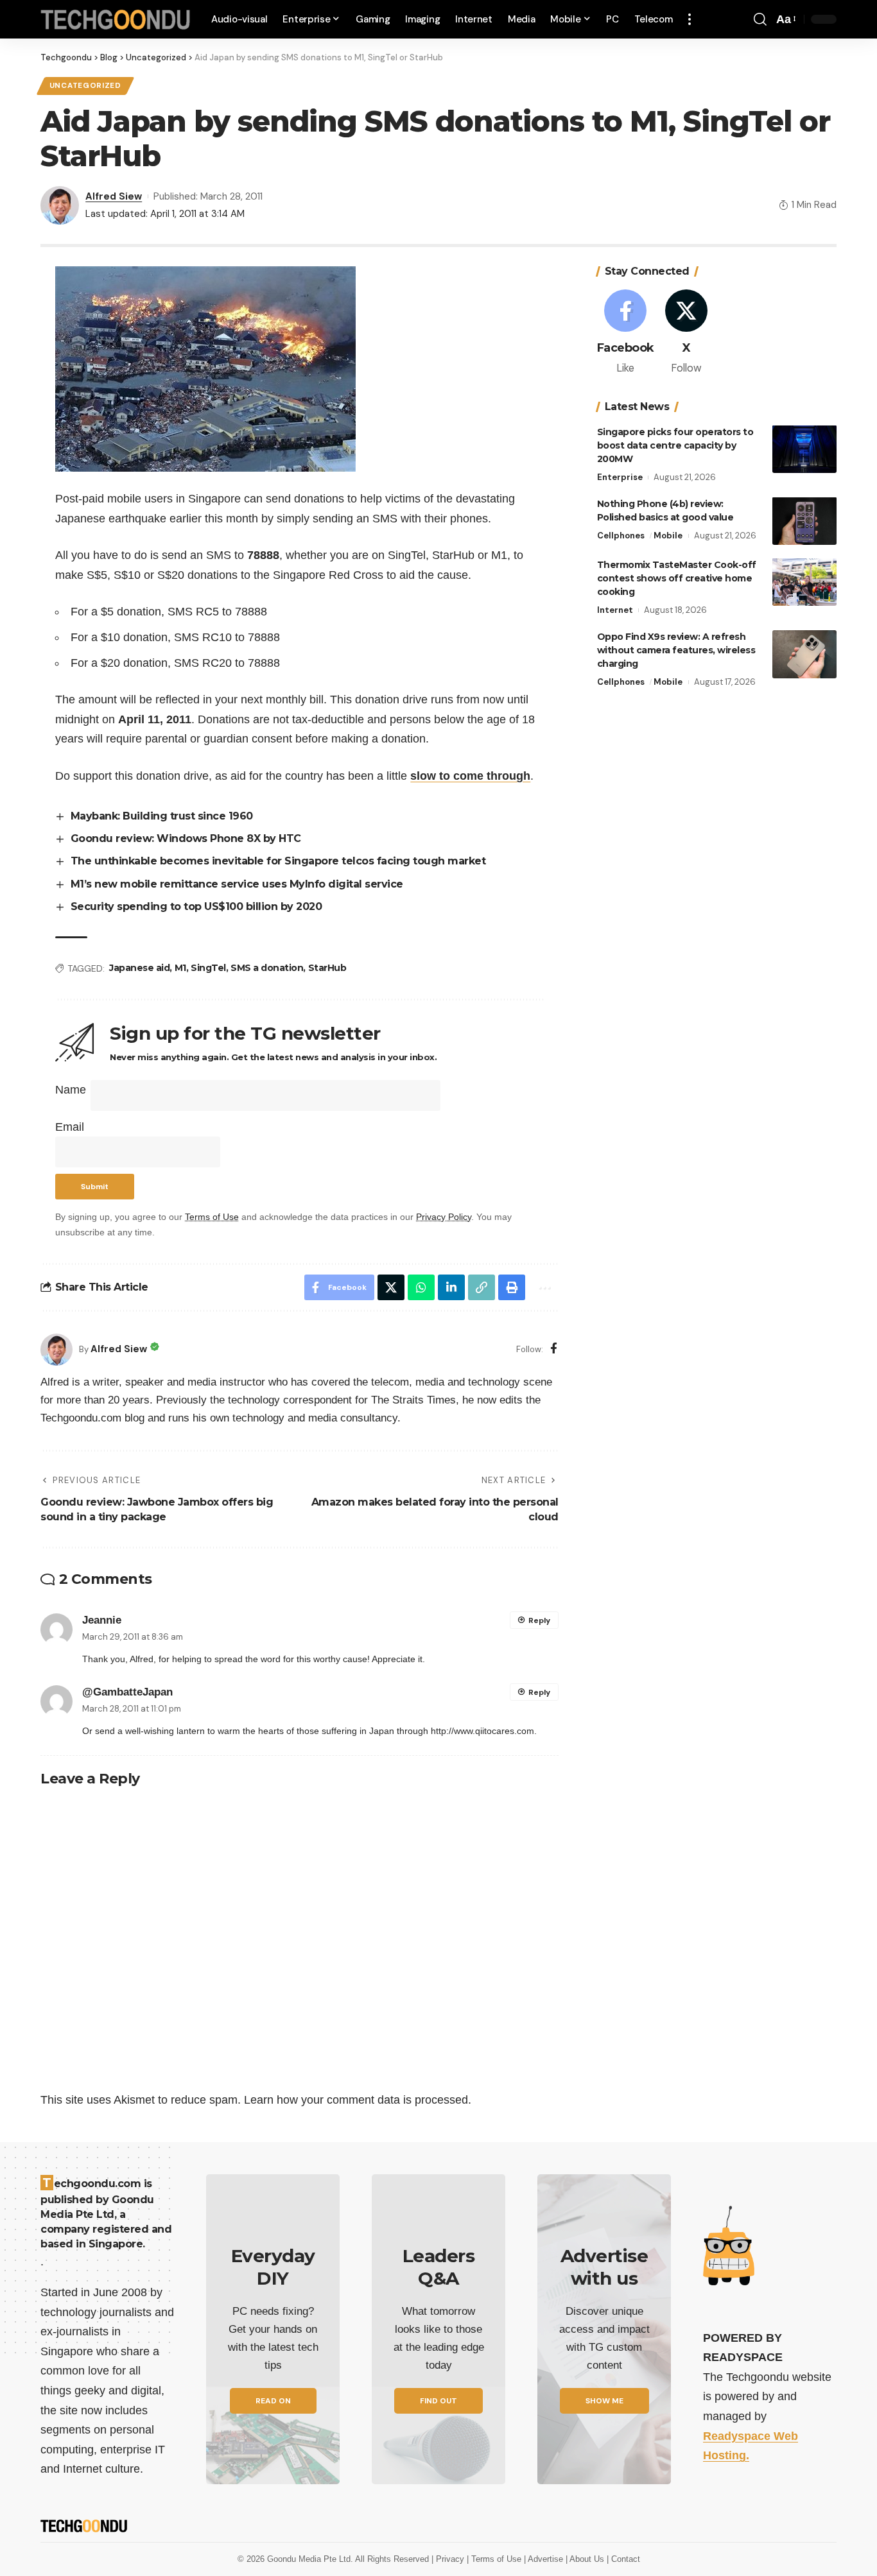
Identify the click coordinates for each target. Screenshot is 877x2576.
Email (70, 1127)
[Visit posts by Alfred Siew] (56, 1350)
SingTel (208, 968)
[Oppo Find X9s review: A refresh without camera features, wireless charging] (804, 654)
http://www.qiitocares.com (482, 1731)
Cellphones (621, 535)
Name (71, 1090)
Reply (539, 1620)
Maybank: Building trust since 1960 (162, 816)
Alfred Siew (114, 196)
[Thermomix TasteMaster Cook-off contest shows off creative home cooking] (804, 582)
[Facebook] (554, 1349)
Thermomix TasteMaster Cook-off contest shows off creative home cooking (677, 578)
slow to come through (470, 776)
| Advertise (545, 2559)
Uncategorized (85, 86)
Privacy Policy (444, 1217)
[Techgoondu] (116, 20)
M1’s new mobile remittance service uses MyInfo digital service (237, 884)
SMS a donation (267, 968)
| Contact (623, 2559)
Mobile (668, 535)
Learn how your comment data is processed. (358, 2100)
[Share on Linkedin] (451, 1287)
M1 (180, 968)
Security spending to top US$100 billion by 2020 (196, 906)
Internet (615, 609)
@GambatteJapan (127, 1692)
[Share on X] (391, 1287)
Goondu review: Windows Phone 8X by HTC (186, 838)
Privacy (451, 2559)
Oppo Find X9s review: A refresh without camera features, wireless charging (676, 650)
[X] (686, 333)
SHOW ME (604, 2401)
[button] (690, 19)
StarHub (327, 968)
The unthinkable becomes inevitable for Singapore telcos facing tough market (278, 861)
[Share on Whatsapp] (421, 1287)
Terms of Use (212, 1217)
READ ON (273, 2401)
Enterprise (620, 477)
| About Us (586, 2559)
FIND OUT (438, 2401)
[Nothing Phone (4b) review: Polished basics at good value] (804, 521)
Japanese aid (139, 968)
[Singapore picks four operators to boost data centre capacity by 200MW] (804, 449)
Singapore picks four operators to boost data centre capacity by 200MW (675, 445)
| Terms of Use (495, 2559)
